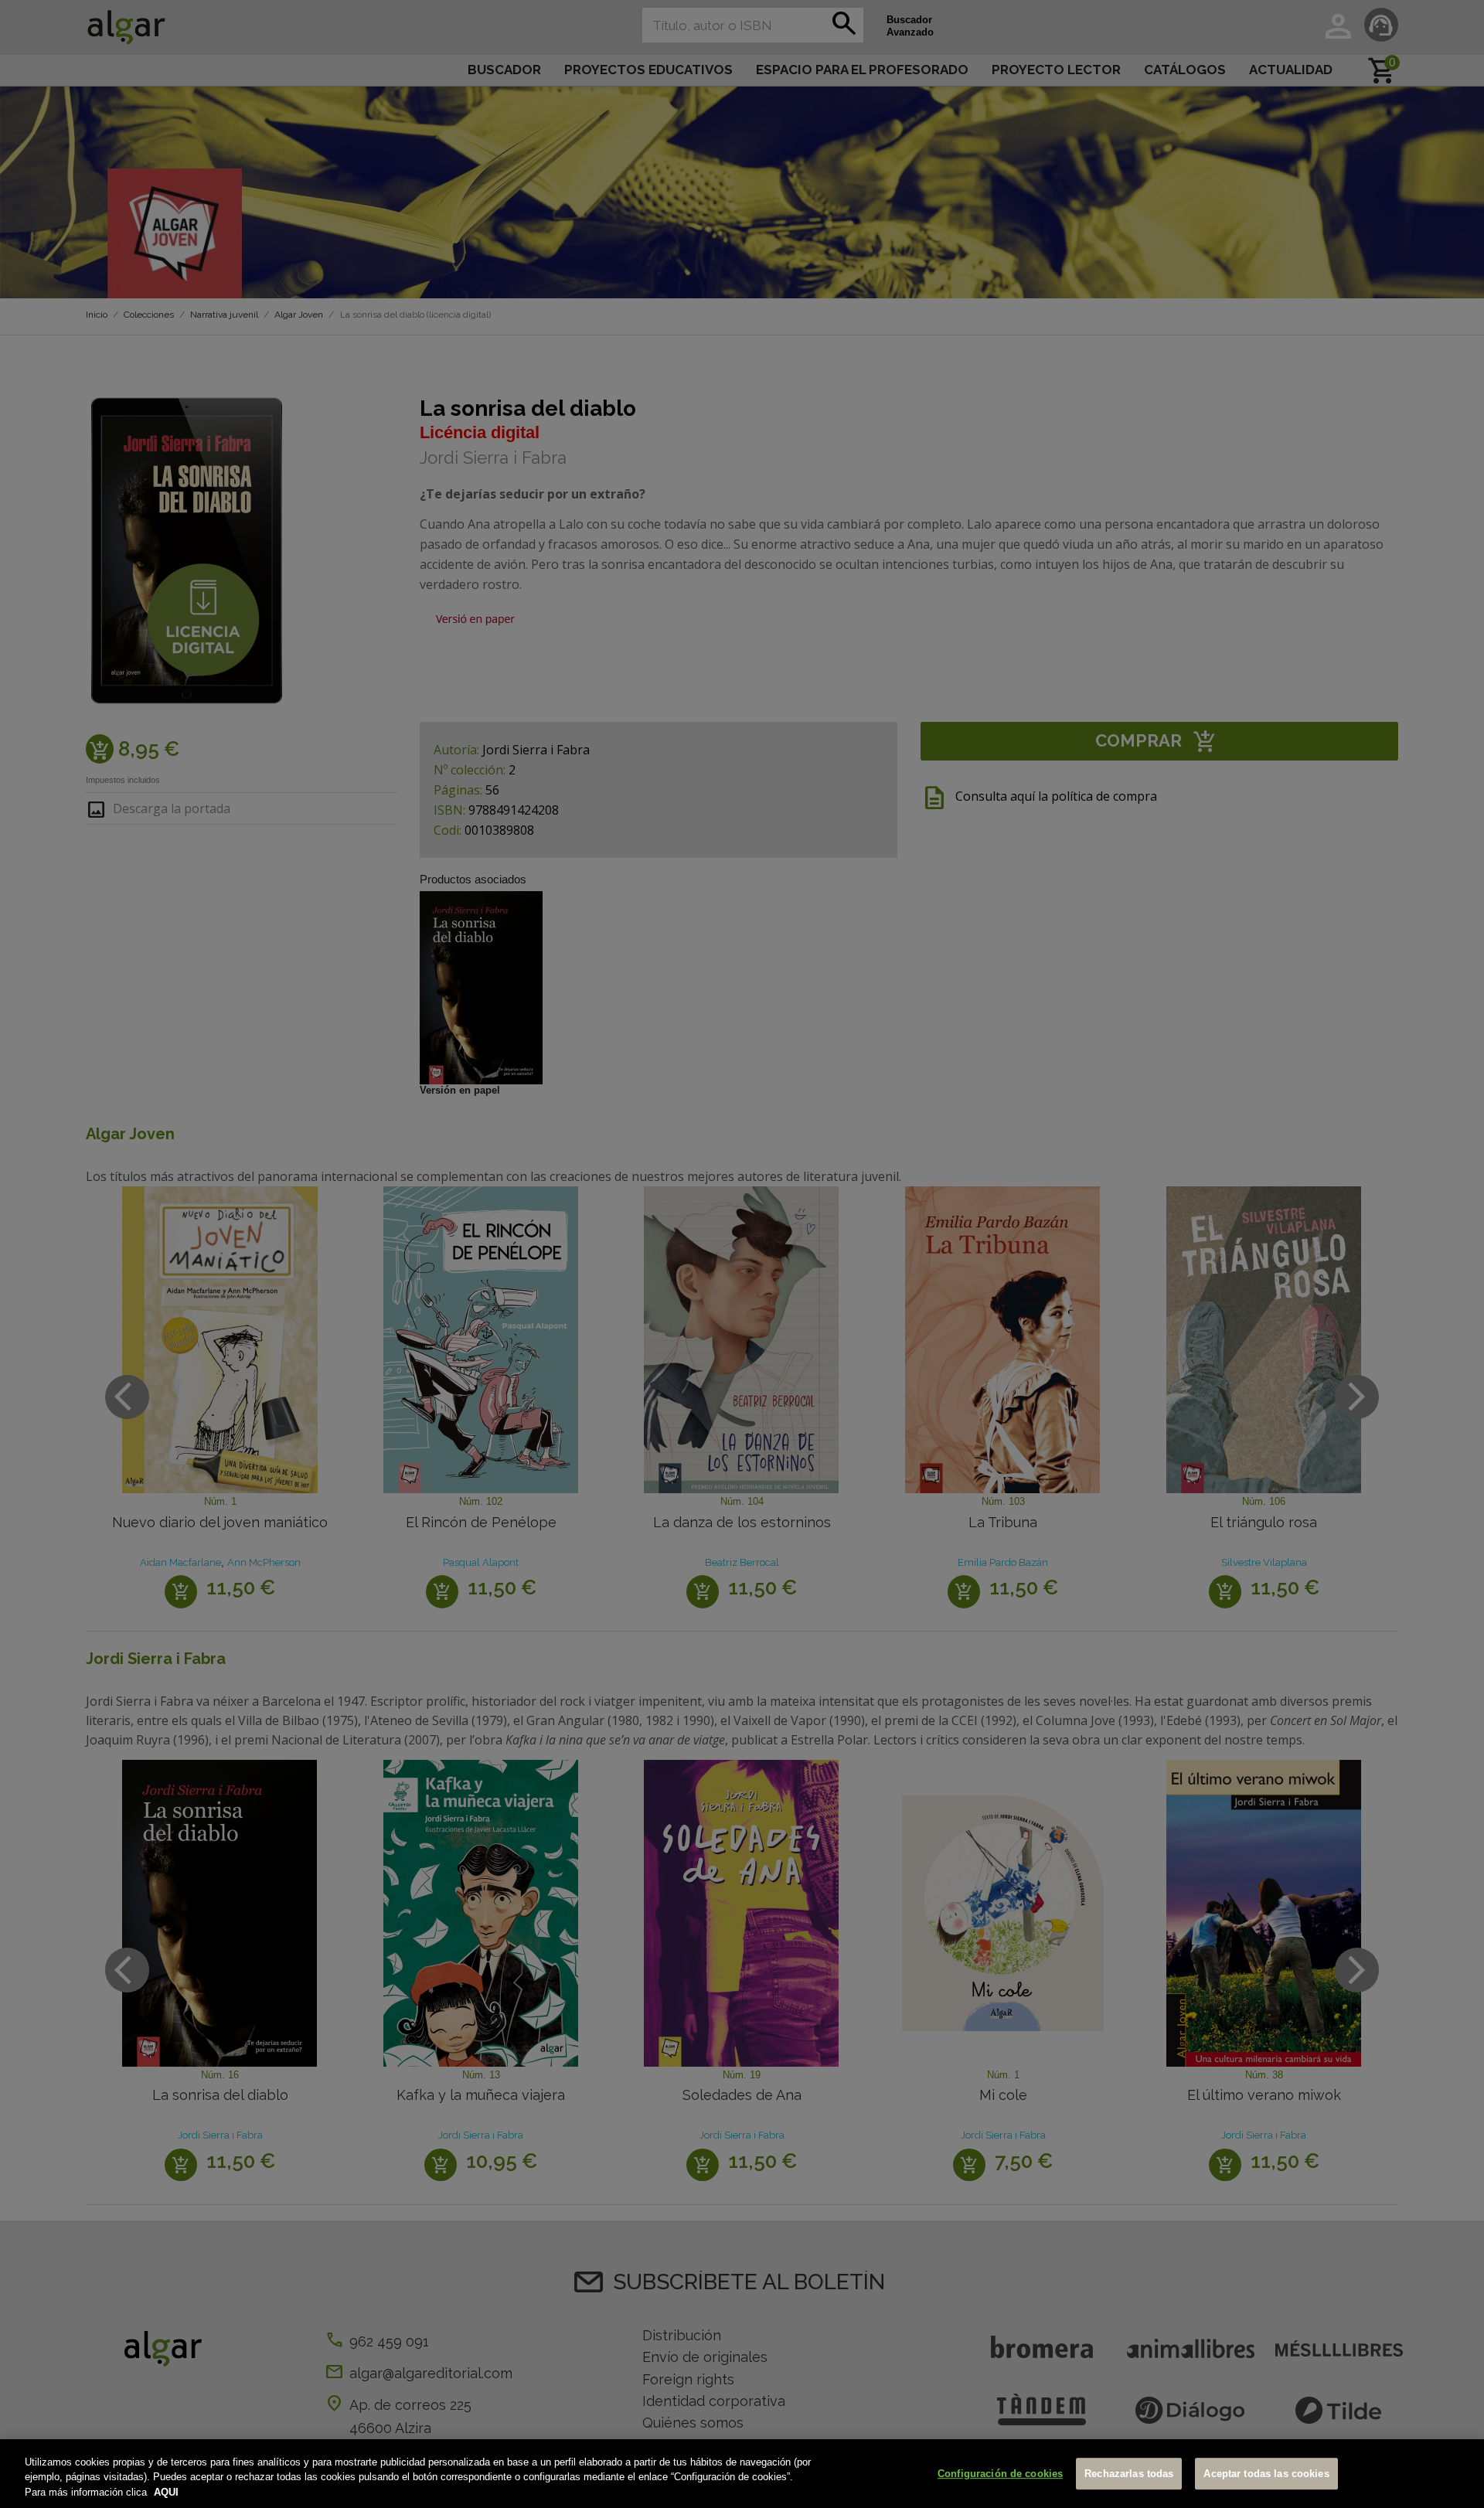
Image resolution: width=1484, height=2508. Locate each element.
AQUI (166, 2492)
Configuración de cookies (1000, 2474)
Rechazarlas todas (1129, 2474)
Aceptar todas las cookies (1266, 2474)
